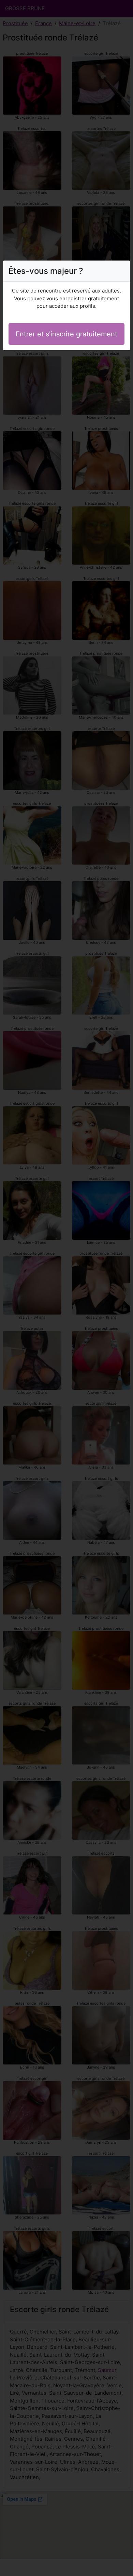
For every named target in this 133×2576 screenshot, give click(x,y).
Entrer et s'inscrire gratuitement (66, 334)
